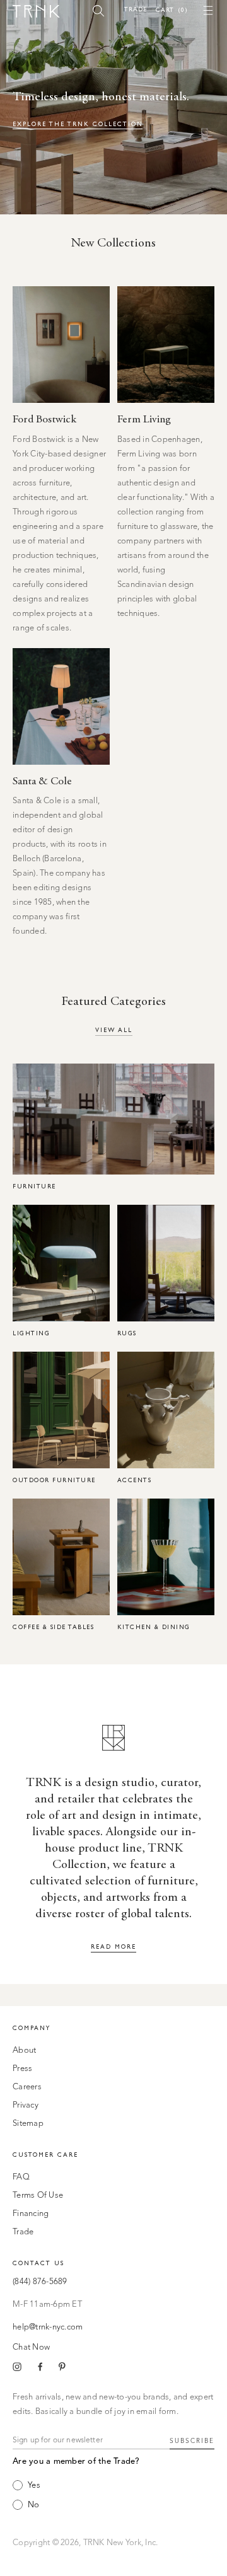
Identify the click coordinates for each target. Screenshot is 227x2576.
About (24, 2051)
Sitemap (28, 2124)
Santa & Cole (42, 782)
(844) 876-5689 (40, 2282)
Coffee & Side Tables (53, 1627)
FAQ (21, 2177)
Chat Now (31, 2347)
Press (22, 2069)
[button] (99, 10)
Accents (135, 1480)
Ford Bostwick (44, 420)
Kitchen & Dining (154, 1627)
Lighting (31, 1333)
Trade (136, 9)
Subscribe (192, 2441)
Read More (113, 1947)
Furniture (34, 1186)
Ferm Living (144, 420)
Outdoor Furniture (54, 1480)
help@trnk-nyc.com (48, 2327)
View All (114, 1030)
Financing (31, 2214)
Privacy (26, 2105)
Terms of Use (38, 2196)
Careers (27, 2087)
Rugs (127, 1333)
